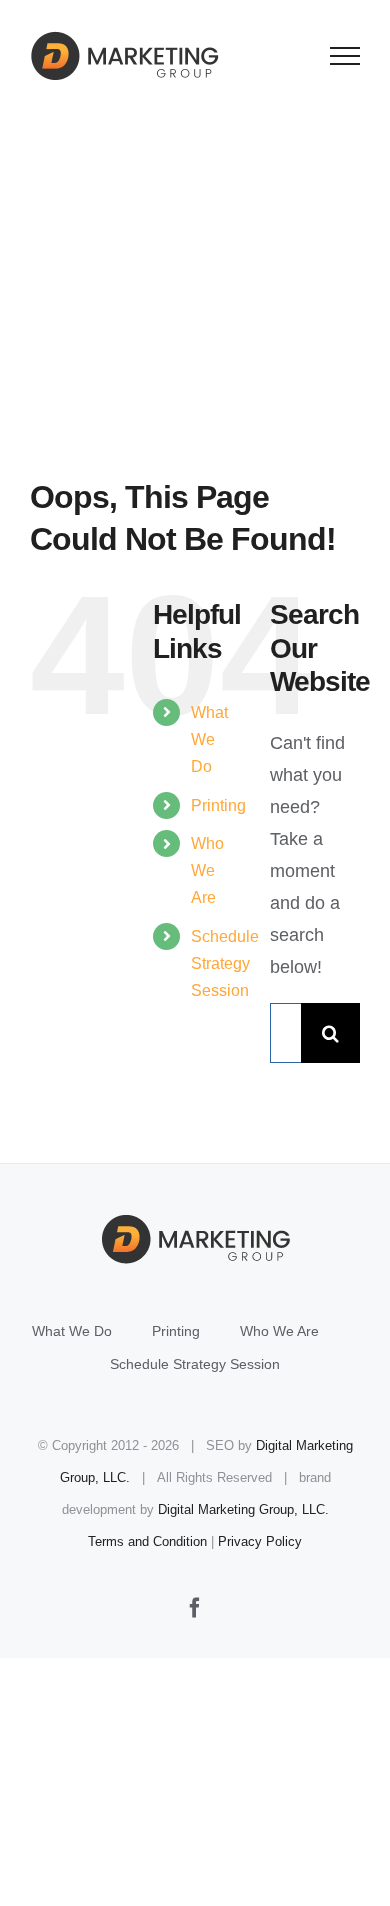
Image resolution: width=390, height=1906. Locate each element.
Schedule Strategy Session (225, 963)
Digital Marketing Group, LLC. (243, 1509)
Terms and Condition (147, 1541)
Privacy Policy (260, 1541)
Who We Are (207, 870)
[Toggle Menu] (345, 56)
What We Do (209, 739)
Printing (218, 805)
